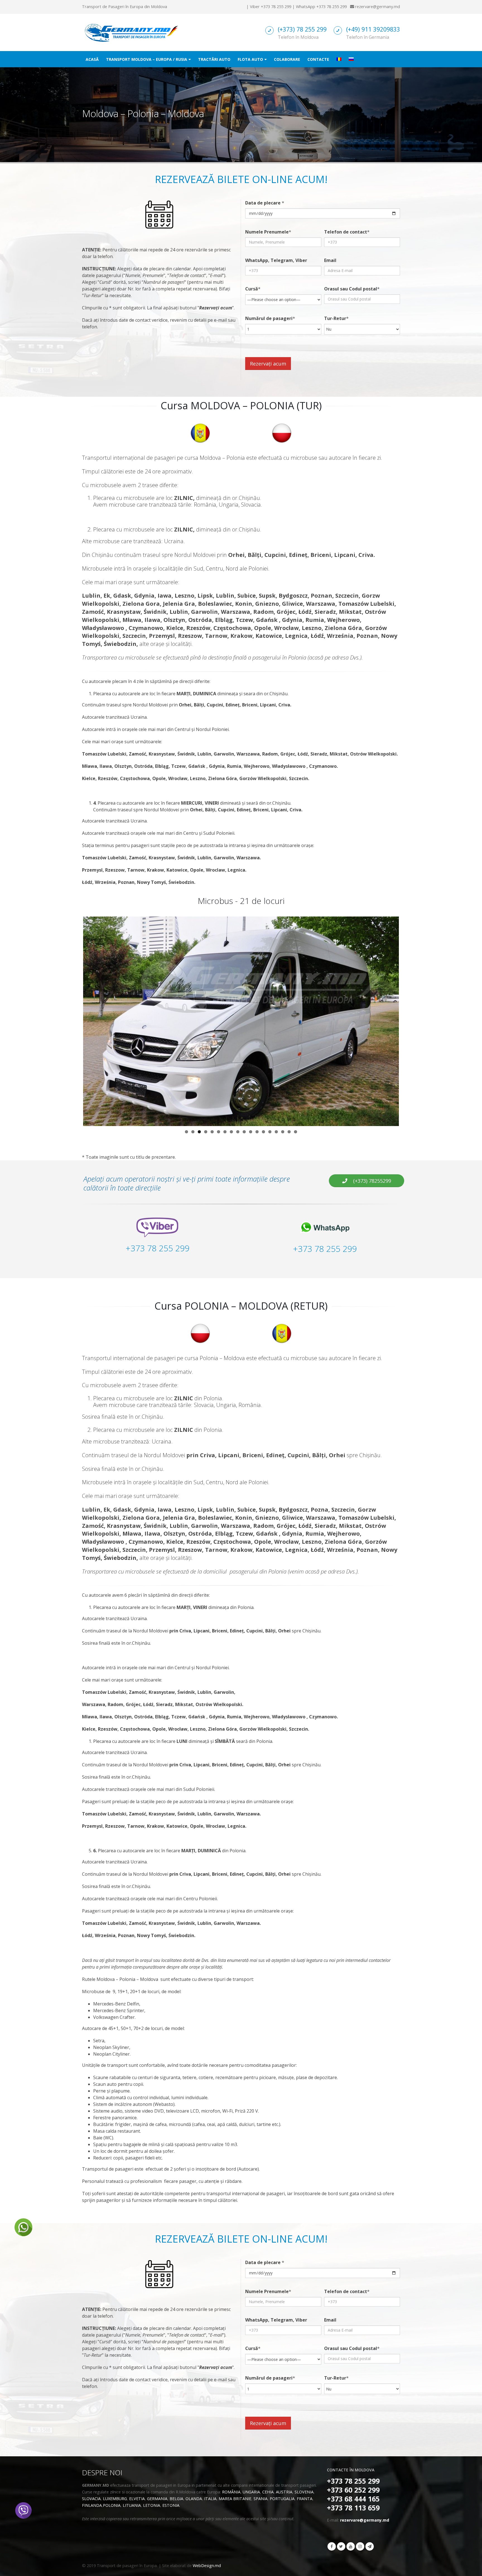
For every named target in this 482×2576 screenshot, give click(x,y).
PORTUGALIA (282, 2499)
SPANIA (261, 2499)
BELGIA (176, 2499)
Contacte (318, 59)
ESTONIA (171, 2505)
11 (251, 1132)
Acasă (92, 59)
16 (283, 1132)
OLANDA (194, 2499)
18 (296, 1132)
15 (276, 1132)
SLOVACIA (91, 2499)
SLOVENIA (304, 2492)
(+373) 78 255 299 (302, 29)
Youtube (351, 2546)
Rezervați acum (268, 364)
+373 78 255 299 (276, 7)
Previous (75, 1021)
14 (270, 1132)
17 (289, 1132)
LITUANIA (132, 2505)
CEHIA (268, 2492)
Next (407, 1021)
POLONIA (112, 2505)
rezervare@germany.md (378, 7)
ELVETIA (137, 2499)
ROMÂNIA (231, 2492)
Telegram (370, 2546)
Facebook (332, 2546)
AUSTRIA (284, 2492)
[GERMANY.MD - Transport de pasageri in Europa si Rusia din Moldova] (131, 32)
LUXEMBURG (115, 2499)
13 (263, 1132)
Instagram (360, 2546)
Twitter (341, 2546)
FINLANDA (92, 2505)
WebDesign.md (207, 2566)
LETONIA (152, 2505)
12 (257, 1132)
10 (244, 1132)
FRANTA (305, 2499)
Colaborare (287, 59)
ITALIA (210, 2499)
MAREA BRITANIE (235, 2499)
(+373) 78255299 (371, 1181)
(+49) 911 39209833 (373, 29)
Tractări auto (214, 59)
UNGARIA (251, 2492)
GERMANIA (157, 2499)
